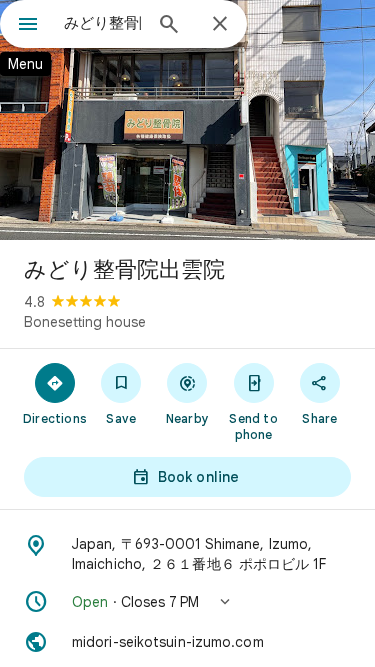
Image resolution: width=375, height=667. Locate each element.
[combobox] (102, 23)
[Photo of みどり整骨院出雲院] (187, 120)
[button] (187, 602)
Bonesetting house (85, 322)
